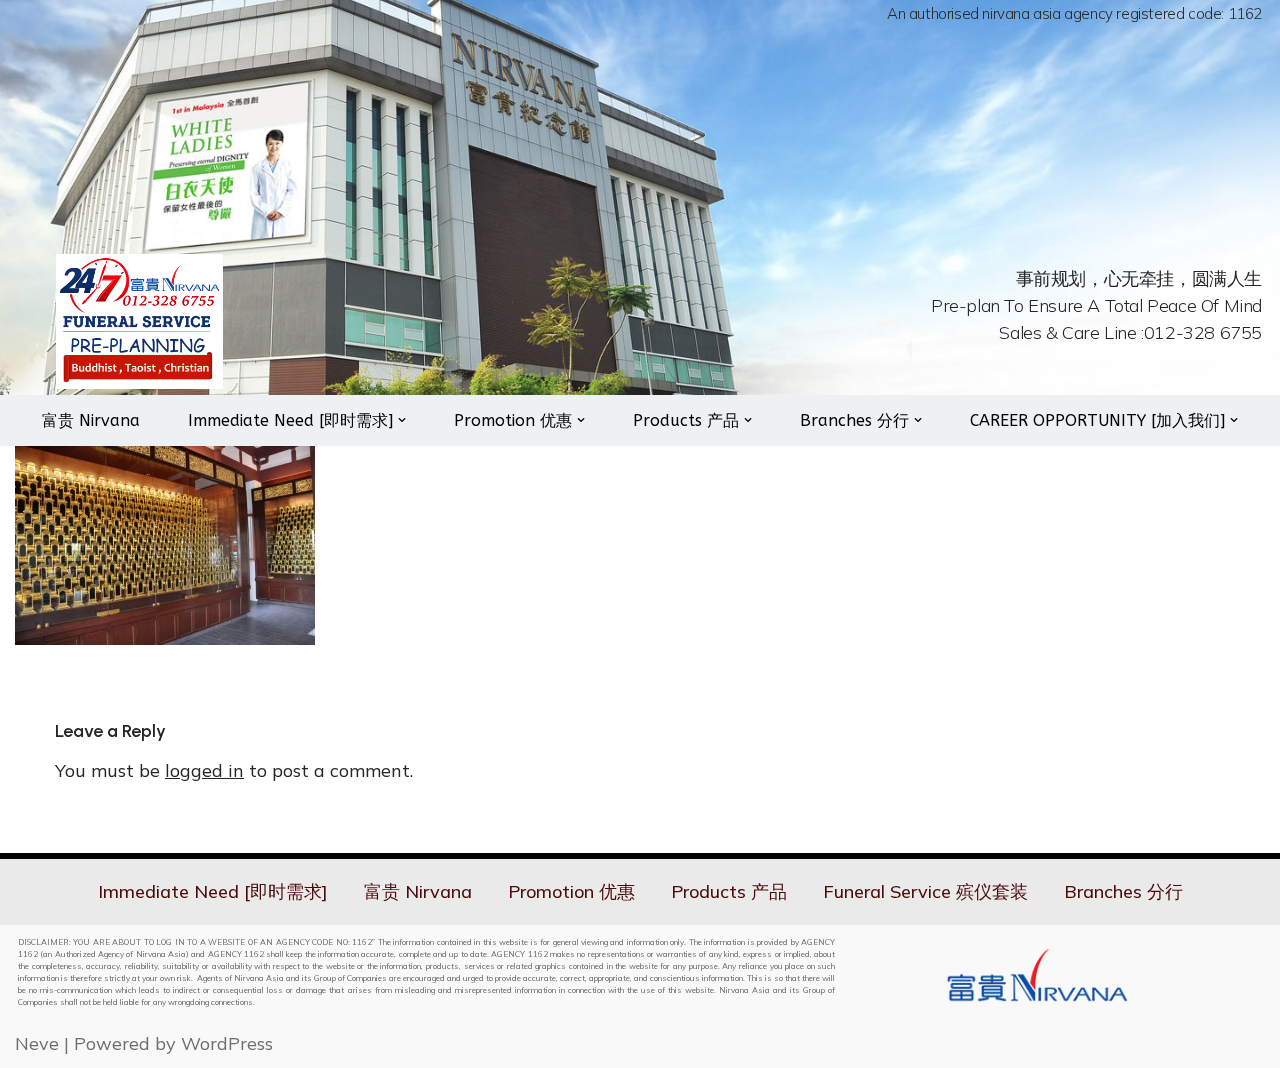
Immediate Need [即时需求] (213, 891)
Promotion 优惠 (571, 891)
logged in (204, 770)
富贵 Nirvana (91, 420)
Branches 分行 (1123, 891)
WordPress (227, 1043)
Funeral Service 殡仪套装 (925, 891)
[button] (402, 420)
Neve (37, 1043)
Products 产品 (729, 891)
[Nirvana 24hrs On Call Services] (139, 321)
